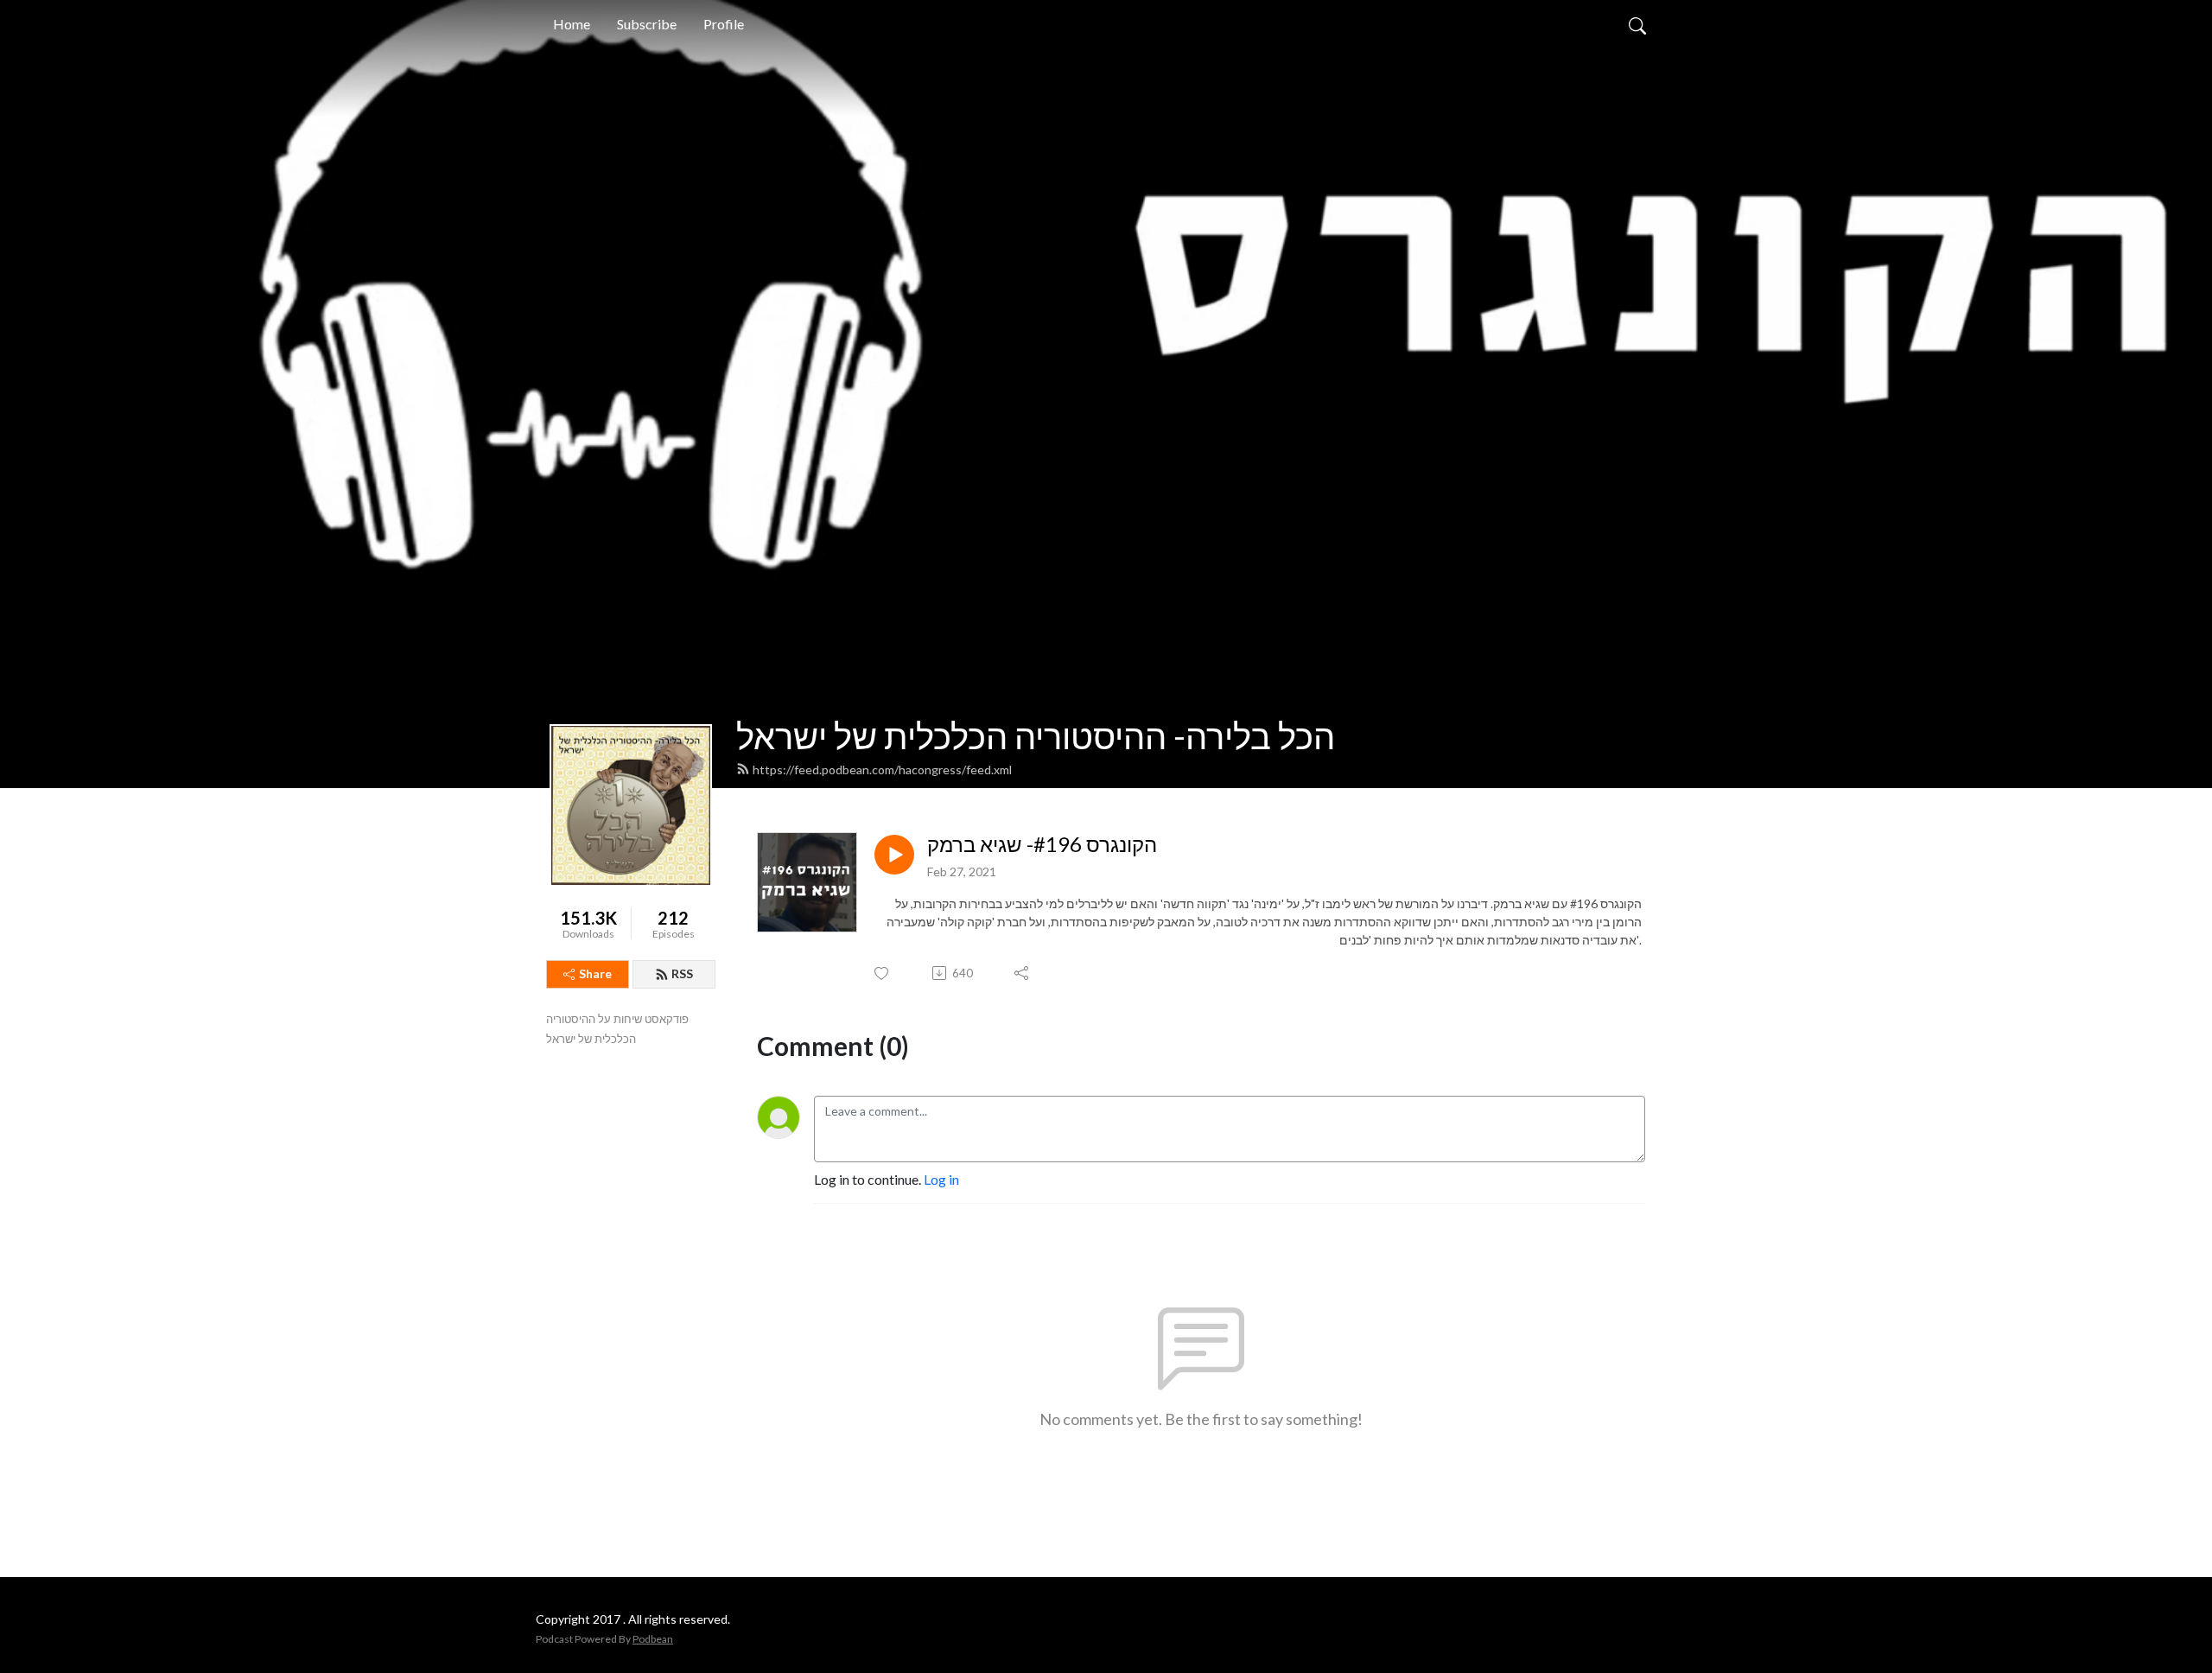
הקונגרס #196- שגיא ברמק (1042, 844)
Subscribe (647, 24)
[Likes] (883, 973)
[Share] (1023, 973)
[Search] (1637, 24)
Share (595, 973)
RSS (682, 973)
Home (572, 24)
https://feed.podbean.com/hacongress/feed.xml (882, 770)
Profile (724, 24)
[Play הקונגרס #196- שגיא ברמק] (894, 855)
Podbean (653, 1639)
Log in (941, 1179)
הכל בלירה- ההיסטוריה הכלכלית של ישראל (1036, 736)
